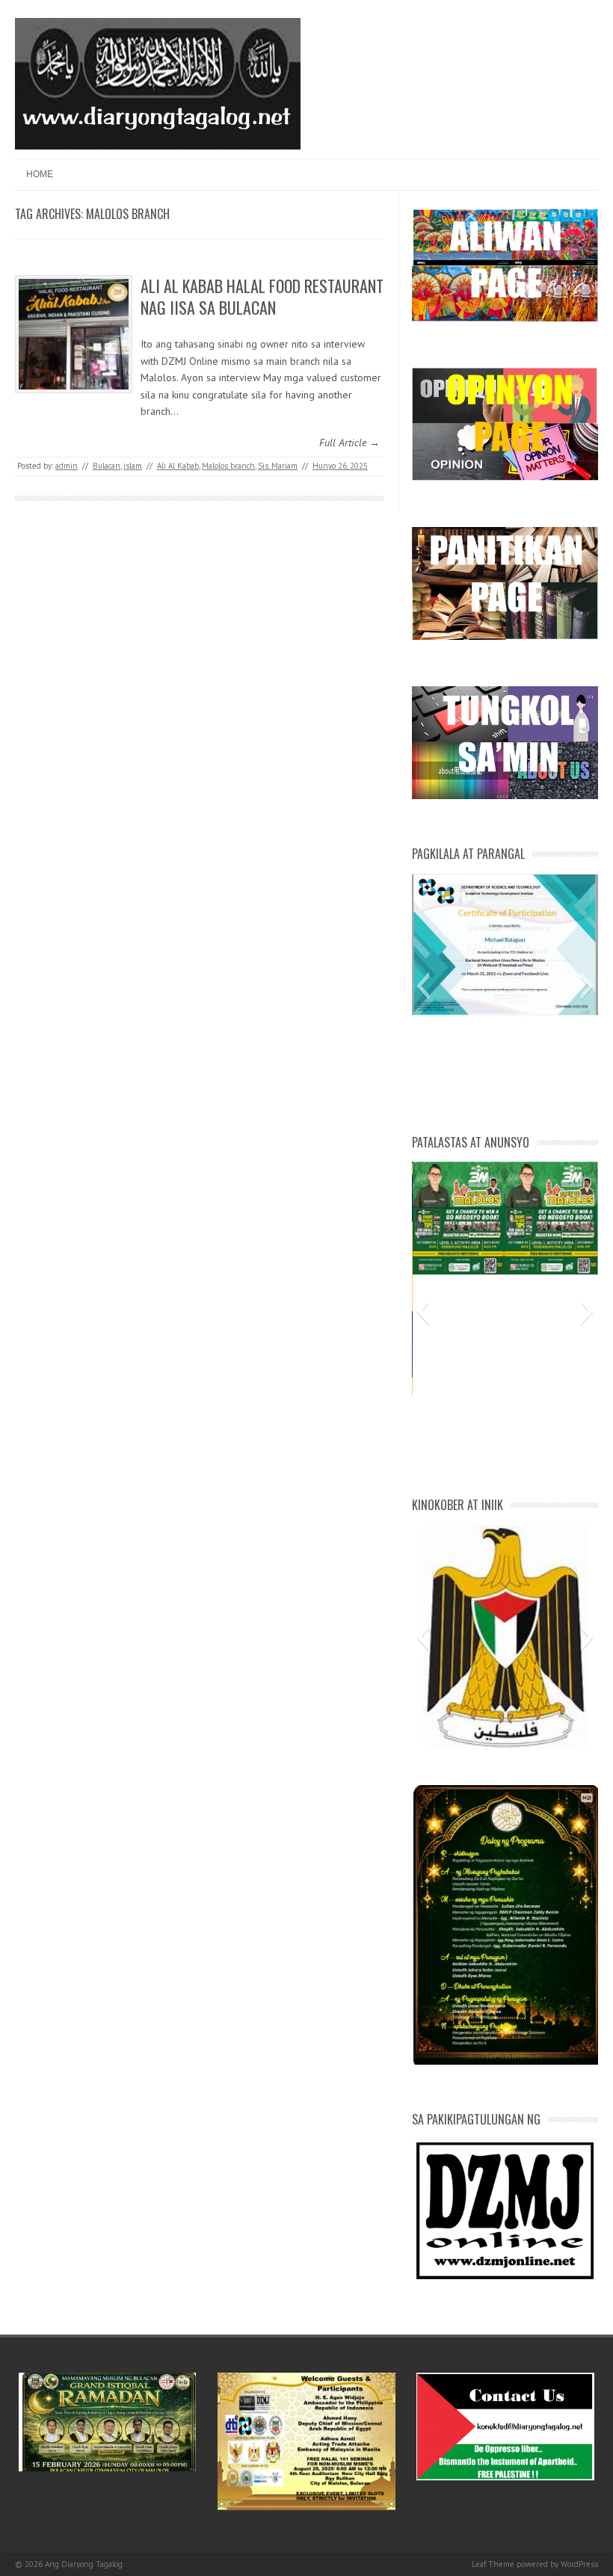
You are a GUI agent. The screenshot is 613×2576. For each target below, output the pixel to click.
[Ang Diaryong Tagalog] (158, 146)
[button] (423, 986)
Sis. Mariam (278, 466)
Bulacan (107, 466)
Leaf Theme (493, 2564)
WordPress (579, 2564)
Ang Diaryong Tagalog (84, 2564)
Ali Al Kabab (178, 466)
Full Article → (349, 443)
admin (67, 466)
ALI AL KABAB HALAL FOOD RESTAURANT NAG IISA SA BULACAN (262, 296)
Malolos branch (228, 466)
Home (40, 174)
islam (133, 466)
